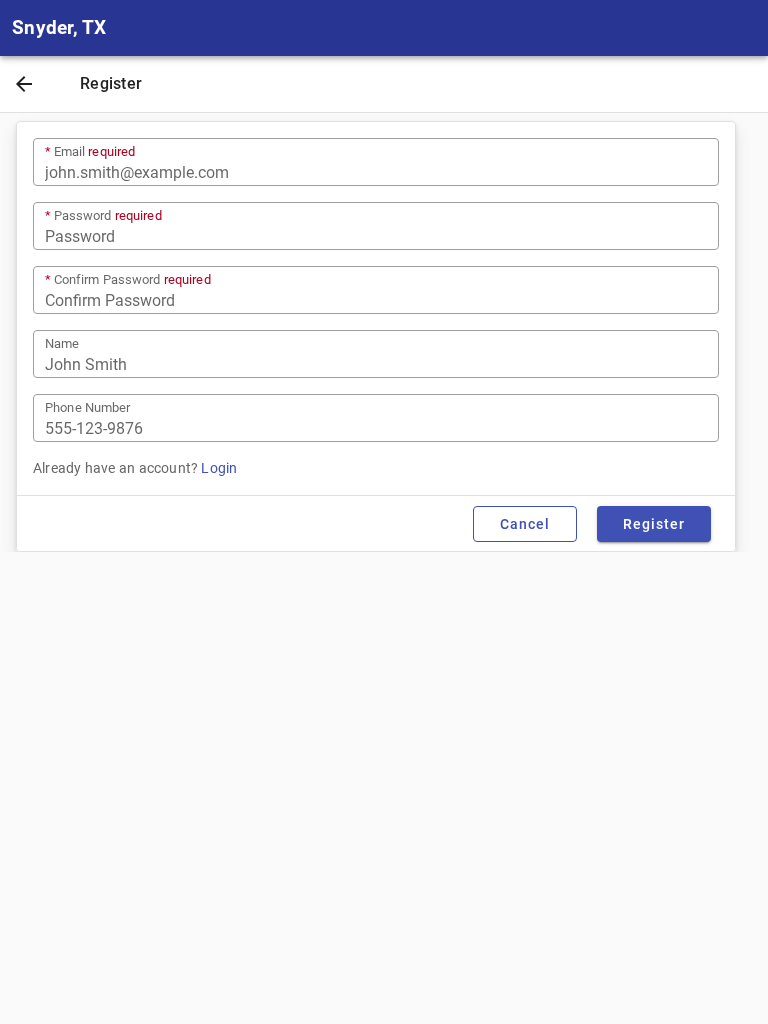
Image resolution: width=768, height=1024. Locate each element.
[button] (24, 86)
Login (219, 468)
